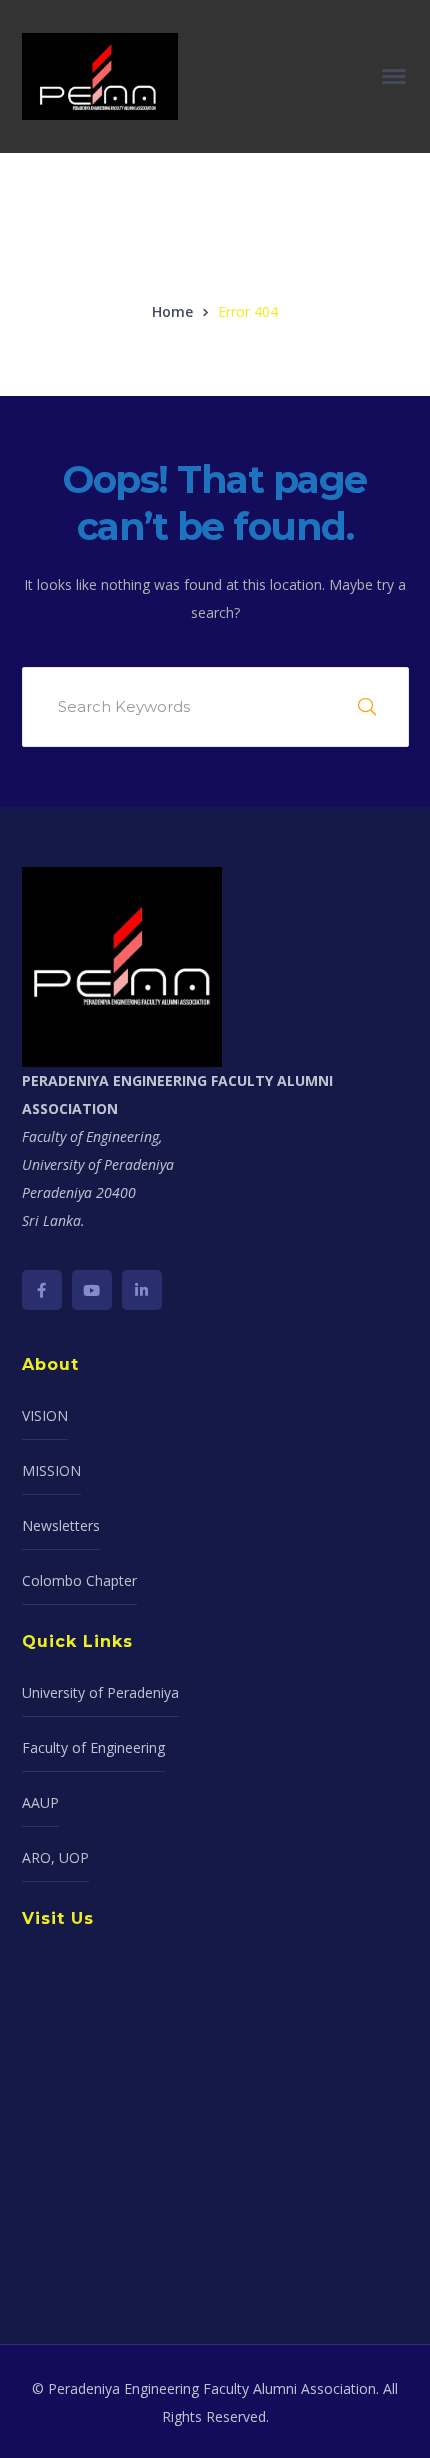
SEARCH (367, 707)
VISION (45, 1415)
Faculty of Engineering (93, 1747)
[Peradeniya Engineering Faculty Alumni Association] (100, 74)
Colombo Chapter (79, 1580)
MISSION (51, 1470)
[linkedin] (142, 1290)
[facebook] (42, 1290)
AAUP (40, 1802)
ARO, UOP (55, 1857)
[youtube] (92, 1290)
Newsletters (61, 1525)
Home (172, 311)
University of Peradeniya (100, 1692)
